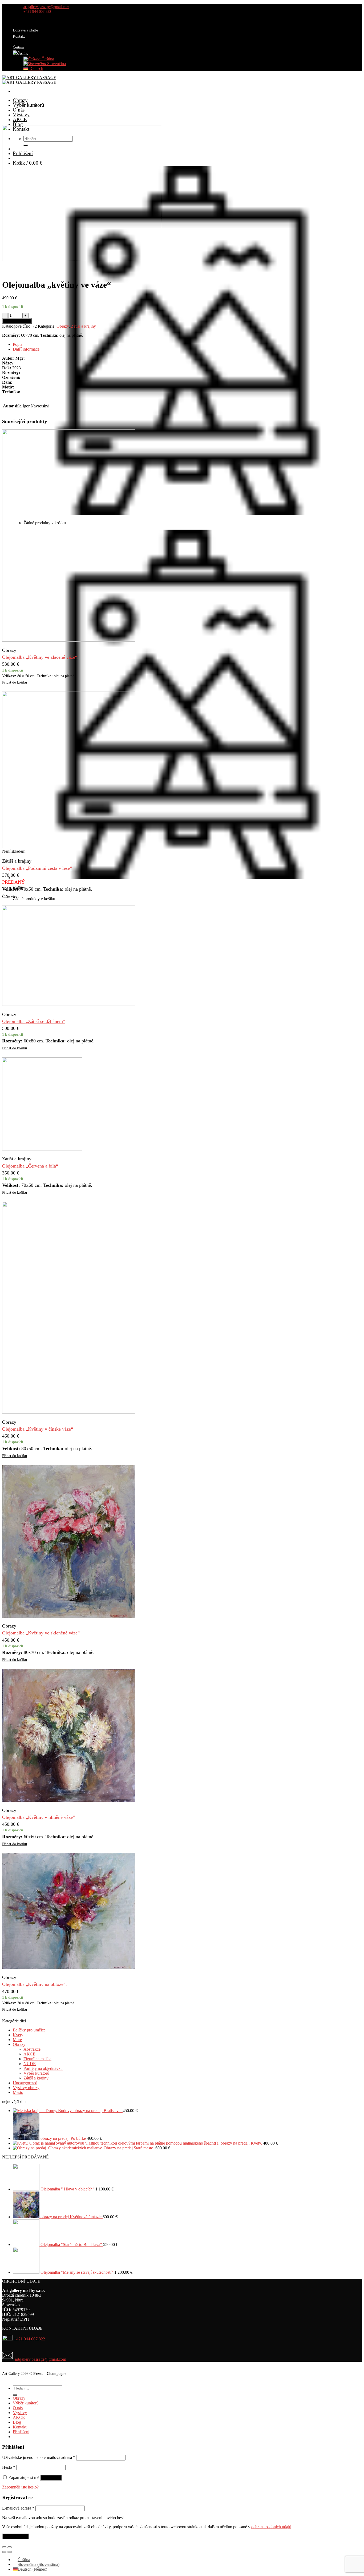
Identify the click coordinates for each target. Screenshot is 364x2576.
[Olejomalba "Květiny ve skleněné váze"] (69, 1616)
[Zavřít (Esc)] (4, 2547)
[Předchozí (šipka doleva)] (4, 2552)
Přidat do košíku (17, 321)
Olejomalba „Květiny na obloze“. (35, 1984)
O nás (19, 110)
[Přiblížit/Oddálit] (10, 2547)
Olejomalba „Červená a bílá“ (30, 1166)
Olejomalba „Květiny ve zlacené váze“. (40, 657)
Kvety (18, 2035)
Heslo (9, 2467)
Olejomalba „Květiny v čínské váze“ (38, 1429)
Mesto (18, 2092)
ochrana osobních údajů (271, 2527)
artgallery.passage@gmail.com (40, 2359)
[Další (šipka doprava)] (10, 2552)
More (17, 2040)
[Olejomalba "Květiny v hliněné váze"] (69, 1800)
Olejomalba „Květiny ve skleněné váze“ (41, 1633)
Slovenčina (56, 64)
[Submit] (15, 2395)
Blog (18, 124)
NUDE (30, 2064)
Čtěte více (10, 896)
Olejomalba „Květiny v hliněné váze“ (39, 1817)
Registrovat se (15, 2536)
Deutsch (36, 68)
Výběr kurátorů (29, 105)
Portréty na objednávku (43, 2068)
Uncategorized (25, 2083)
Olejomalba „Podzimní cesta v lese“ (37, 868)
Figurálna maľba (37, 2059)
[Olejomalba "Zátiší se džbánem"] (69, 1004)
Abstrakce (32, 2049)
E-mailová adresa (18, 2508)
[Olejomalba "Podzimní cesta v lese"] (69, 846)
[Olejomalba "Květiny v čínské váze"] (69, 1412)
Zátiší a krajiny (83, 326)
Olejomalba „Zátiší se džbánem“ (34, 1021)
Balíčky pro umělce (29, 2030)
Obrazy (20, 100)
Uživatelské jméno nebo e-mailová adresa (39, 2457)
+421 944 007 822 (29, 2339)
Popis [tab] (17, 344)
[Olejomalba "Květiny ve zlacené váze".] (69, 640)
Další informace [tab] (26, 349)
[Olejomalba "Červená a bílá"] (42, 1149)
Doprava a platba (26, 30)
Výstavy (21, 115)
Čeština (47, 59)
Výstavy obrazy (26, 2088)
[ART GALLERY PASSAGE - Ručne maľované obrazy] (29, 80)
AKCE (20, 119)
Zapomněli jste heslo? (20, 2487)
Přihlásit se (51, 2478)
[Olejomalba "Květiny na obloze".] (69, 1967)
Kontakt (19, 36)
